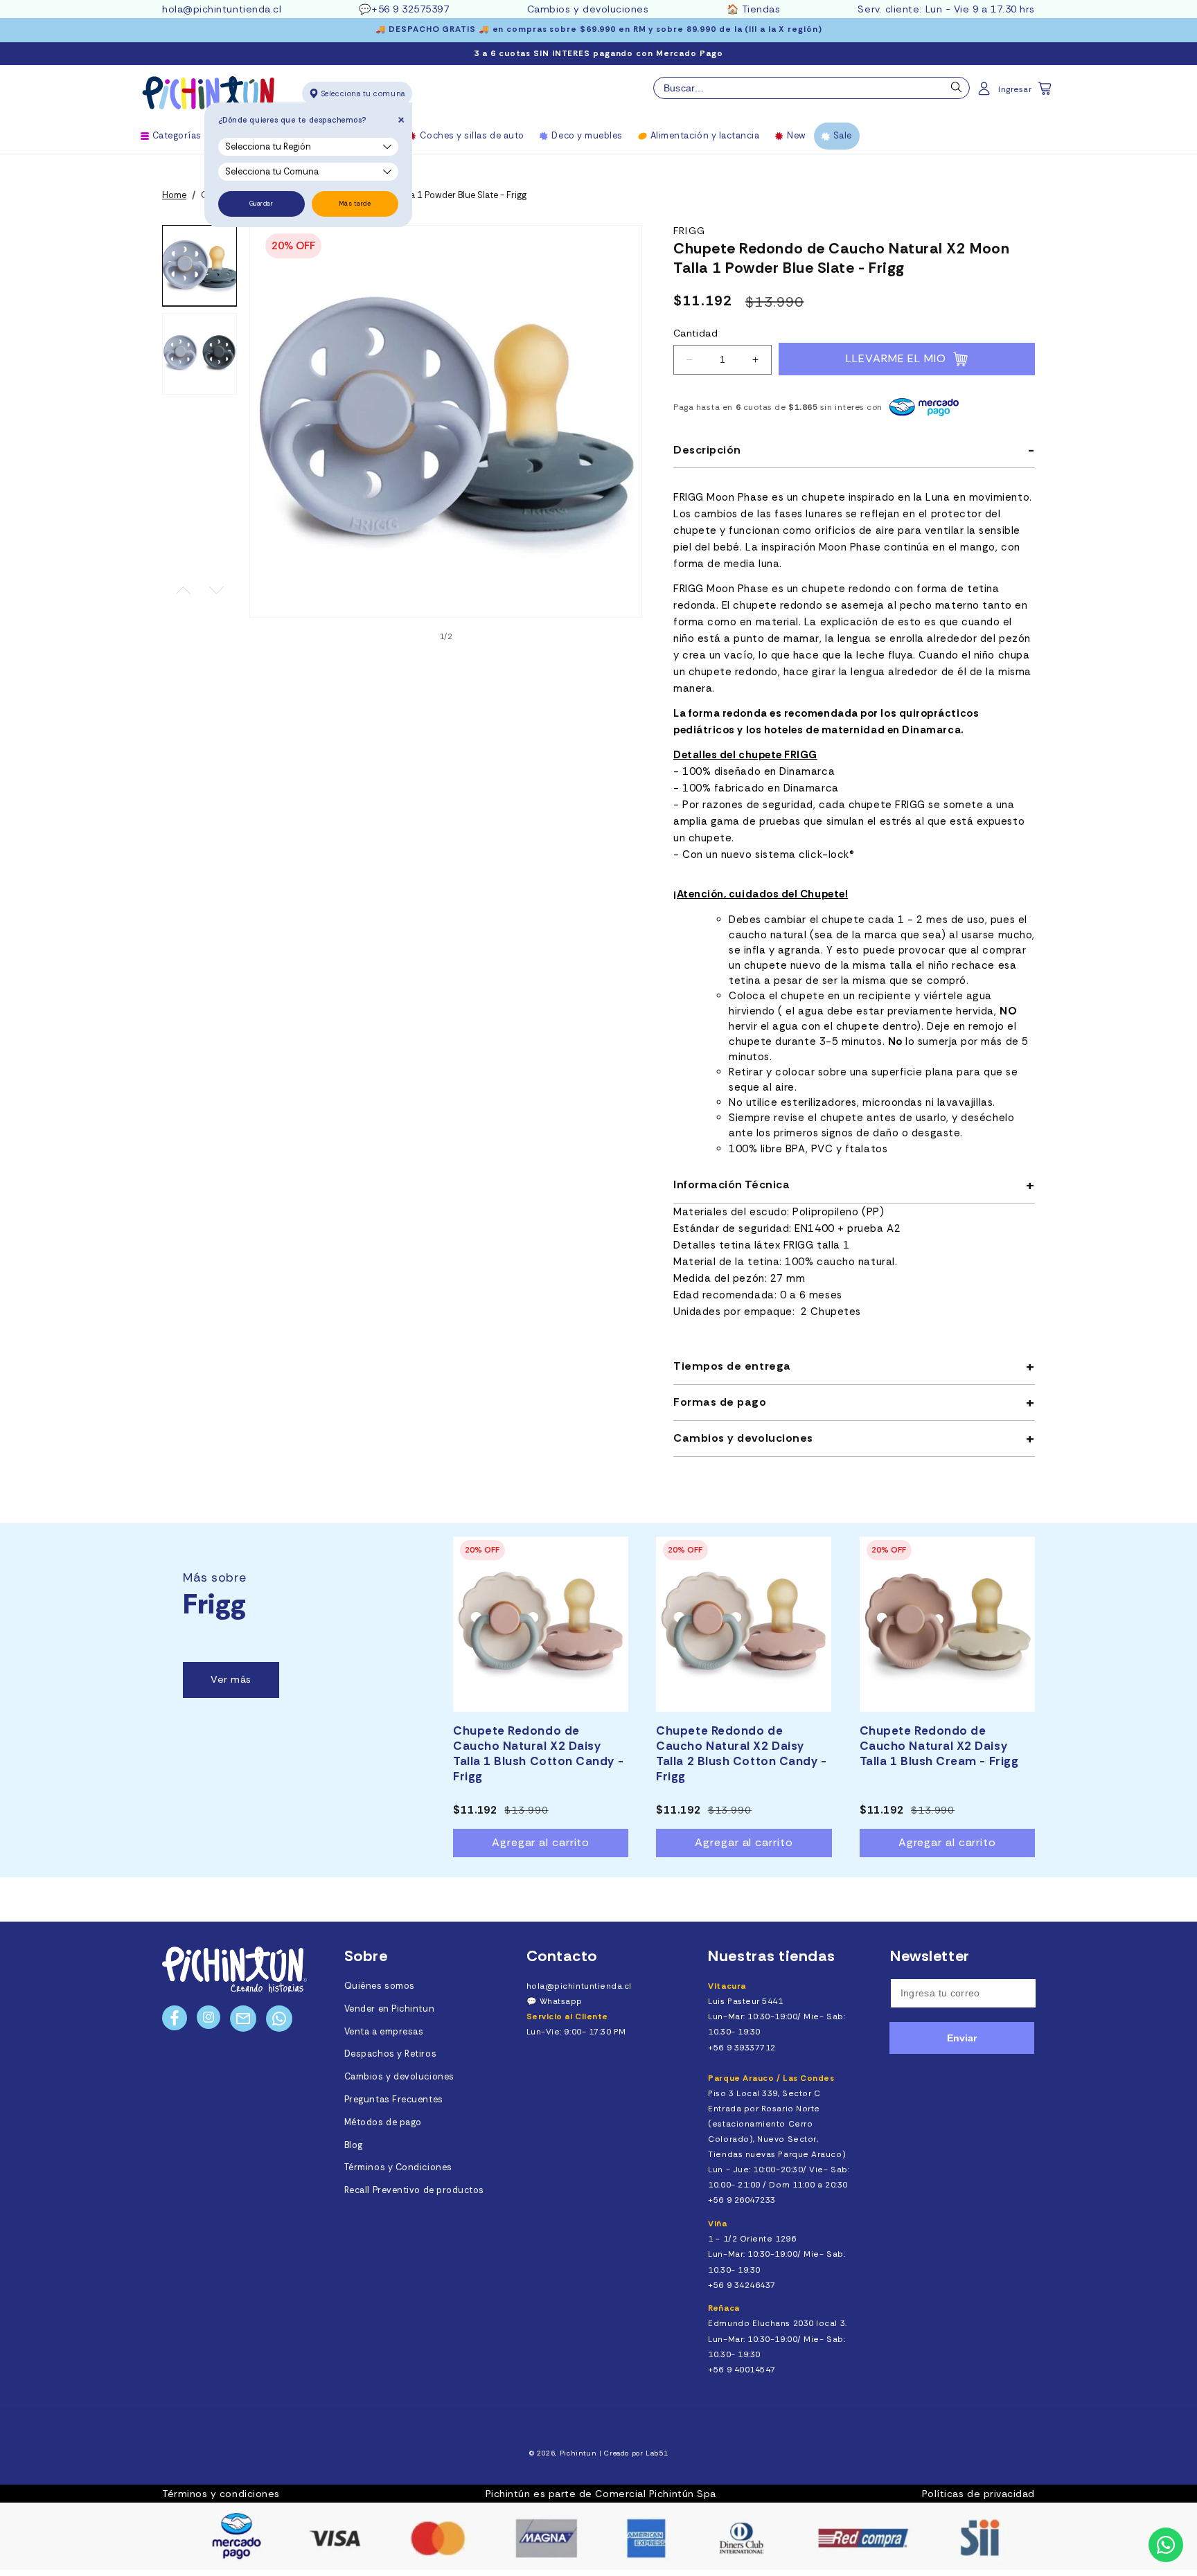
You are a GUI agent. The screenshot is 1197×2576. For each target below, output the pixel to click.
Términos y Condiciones (398, 2167)
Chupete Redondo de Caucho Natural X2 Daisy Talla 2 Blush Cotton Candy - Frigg (741, 1753)
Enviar (962, 2038)
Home (174, 195)
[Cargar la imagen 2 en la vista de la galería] (199, 354)
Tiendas (761, 9)
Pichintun (578, 2453)
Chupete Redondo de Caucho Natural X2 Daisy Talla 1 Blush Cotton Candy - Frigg (538, 1753)
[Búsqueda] (957, 91)
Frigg (689, 231)
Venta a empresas (384, 2032)
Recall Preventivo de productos (414, 2190)
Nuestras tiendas (772, 1956)
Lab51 (657, 2453)
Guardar (261, 204)
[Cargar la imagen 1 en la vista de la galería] (199, 266)
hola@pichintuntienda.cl (222, 9)
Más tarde (355, 204)
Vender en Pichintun (389, 2009)
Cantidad (695, 333)
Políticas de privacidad (978, 2494)
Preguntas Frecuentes (394, 2100)
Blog (354, 2145)
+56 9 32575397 (410, 9)
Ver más (231, 1679)
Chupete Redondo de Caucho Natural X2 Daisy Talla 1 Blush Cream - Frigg (939, 1746)
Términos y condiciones (221, 2494)
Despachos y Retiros (390, 2054)
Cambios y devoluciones (588, 9)
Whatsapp (561, 2001)
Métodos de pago (383, 2122)
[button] (1046, 93)
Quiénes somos (380, 1986)
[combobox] (812, 88)
